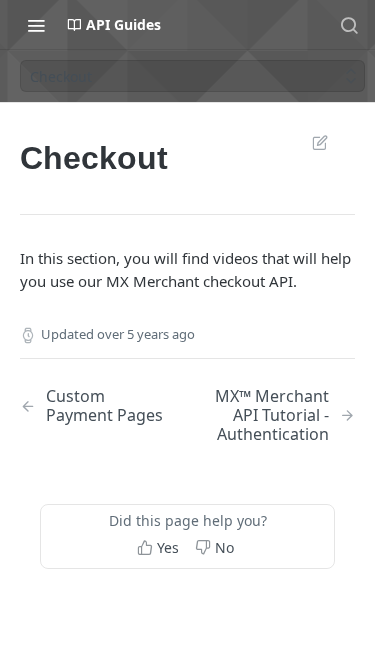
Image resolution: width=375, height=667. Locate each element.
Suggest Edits (310, 142)
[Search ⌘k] (349, 25)
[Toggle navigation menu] (36, 25)
